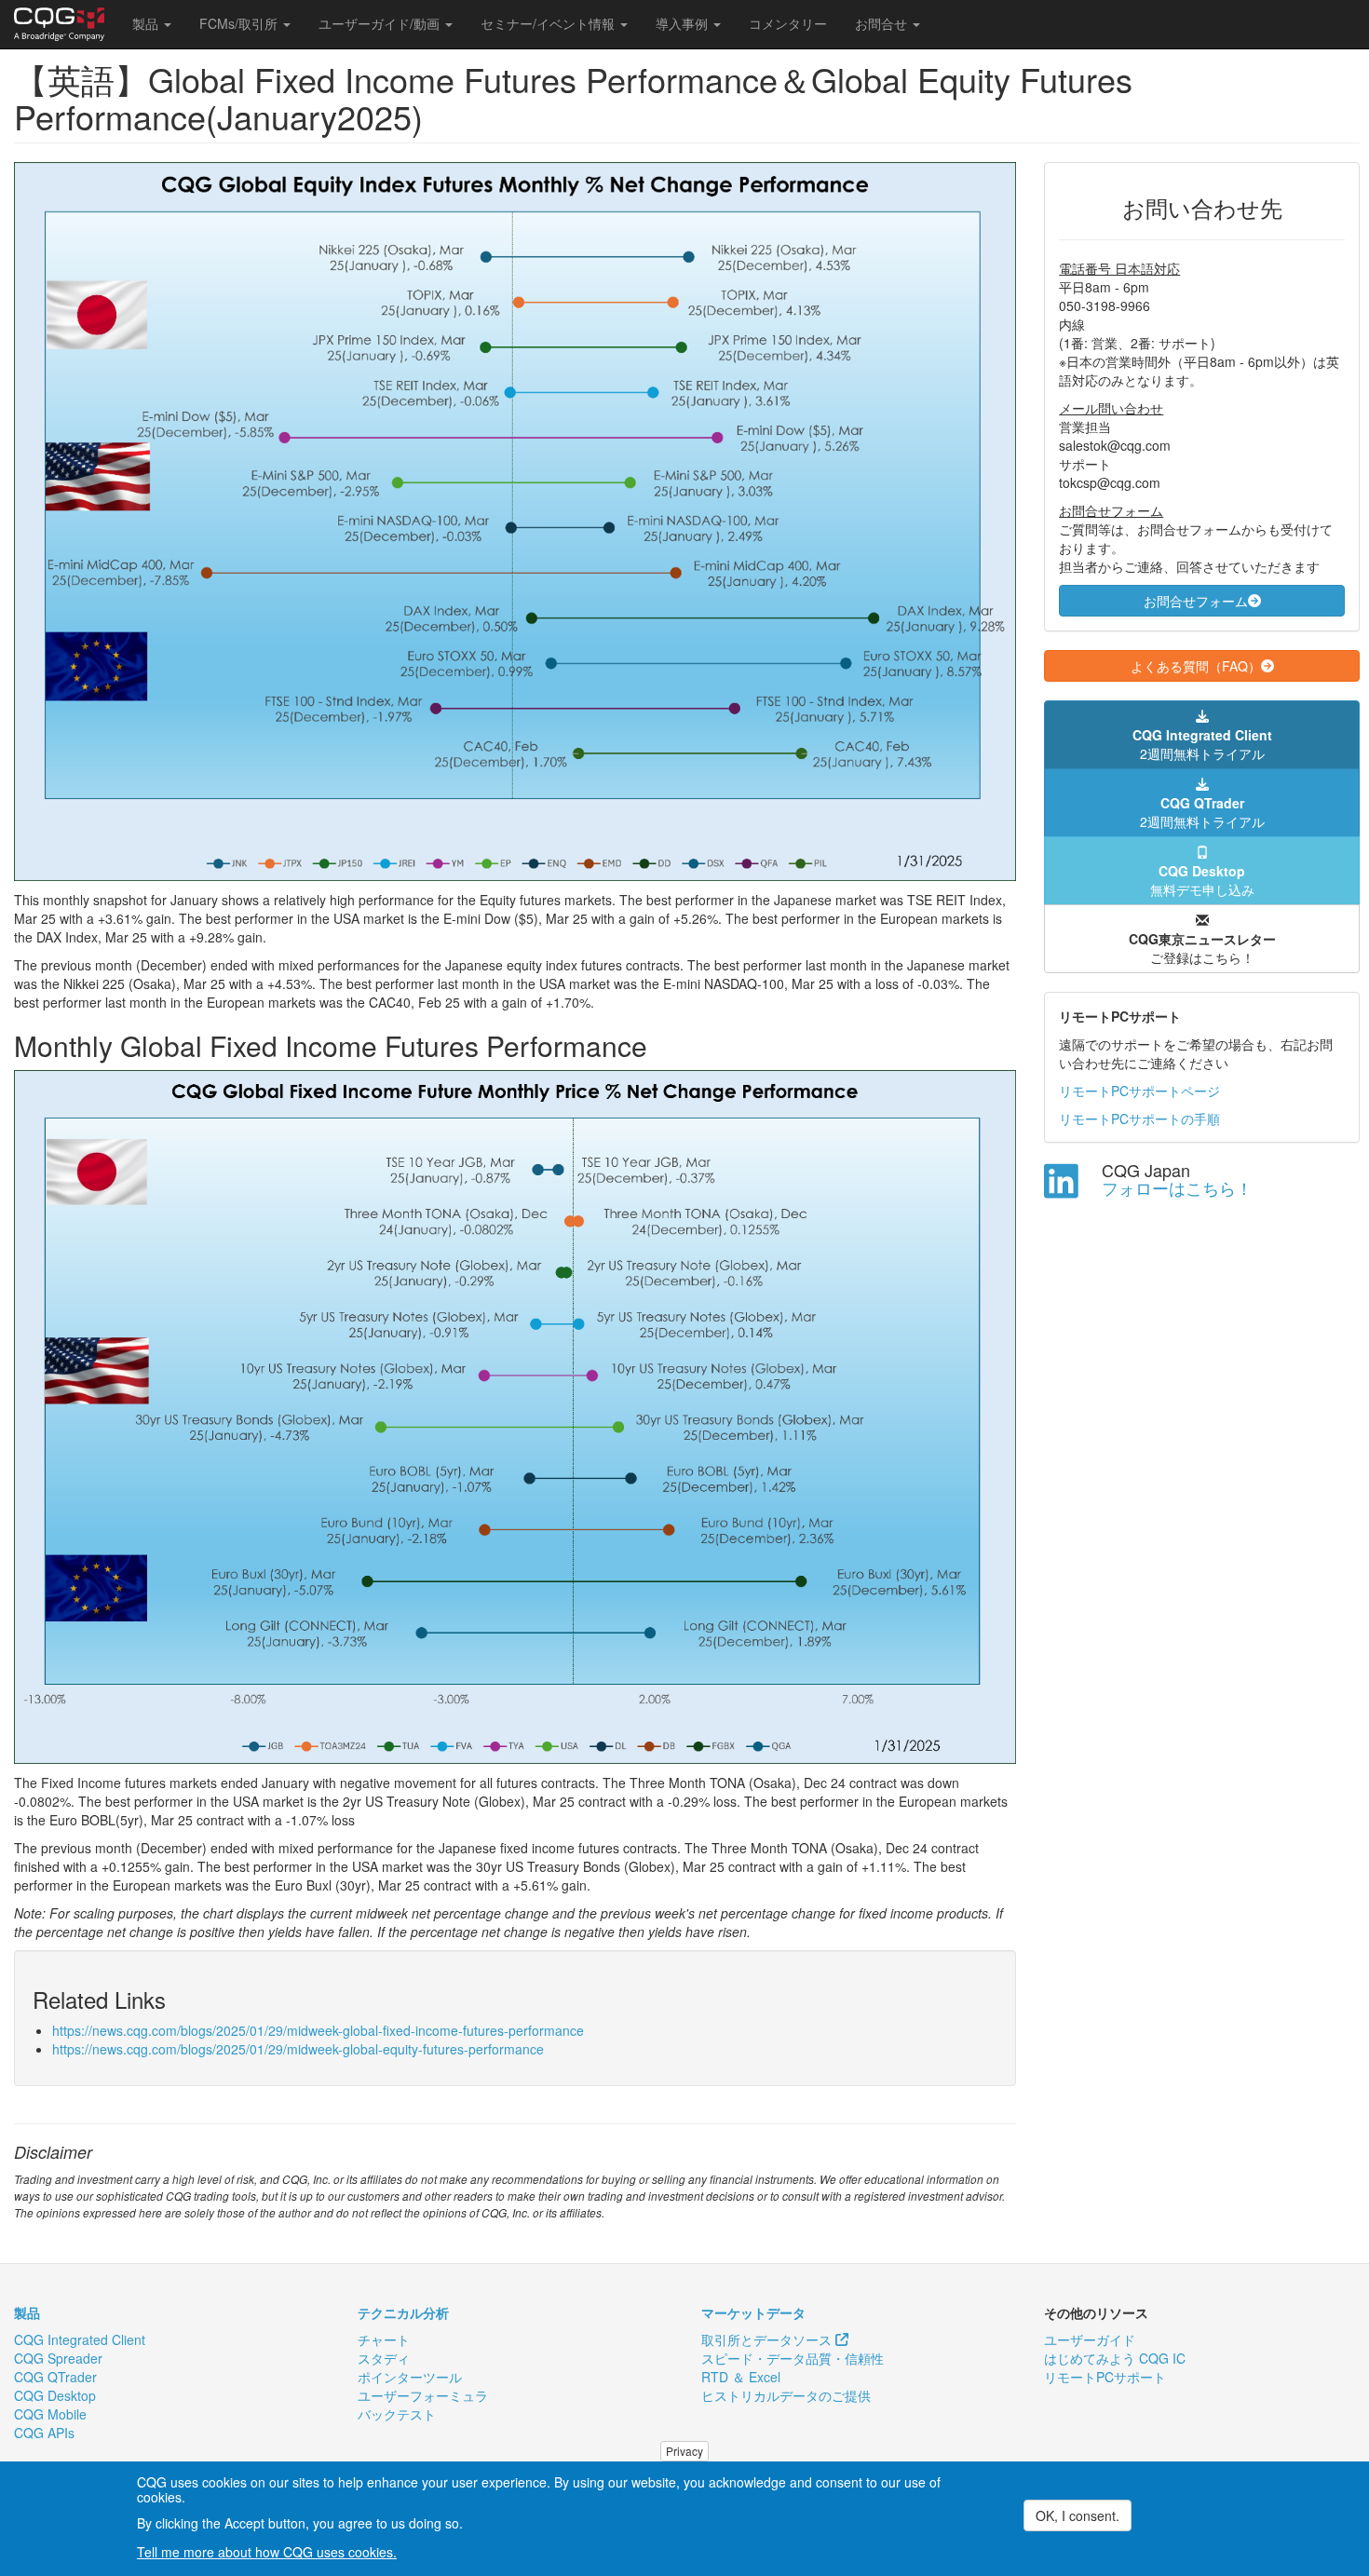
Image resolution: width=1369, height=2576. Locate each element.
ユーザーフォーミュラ (423, 2395)
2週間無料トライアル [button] (1202, 744)
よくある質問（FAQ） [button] (1196, 666)
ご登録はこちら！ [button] (1202, 948)
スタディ (384, 2358)
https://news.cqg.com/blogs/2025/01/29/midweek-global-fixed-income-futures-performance (318, 2030)
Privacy (684, 2451)
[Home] (66, 24)
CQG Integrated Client (80, 2339)
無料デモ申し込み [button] (1202, 880)
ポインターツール (410, 2377)
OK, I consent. (1078, 2515)
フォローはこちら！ (1177, 1187)
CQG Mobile (50, 2414)
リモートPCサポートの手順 (1139, 1119)
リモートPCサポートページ (1139, 1091)
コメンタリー (788, 23)
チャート (384, 2339)
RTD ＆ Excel (741, 2377)
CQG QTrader (55, 2377)
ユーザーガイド (1090, 2339)
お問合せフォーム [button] (1196, 601)
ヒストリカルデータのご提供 (786, 2395)
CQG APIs (44, 2433)
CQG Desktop (55, 2395)
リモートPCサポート (1105, 2377)
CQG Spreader (58, 2358)
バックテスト (397, 2414)
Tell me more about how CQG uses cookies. (267, 2552)
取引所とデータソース (768, 2339)
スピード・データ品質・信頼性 (793, 2358)
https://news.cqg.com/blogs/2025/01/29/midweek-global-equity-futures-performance (298, 2049)
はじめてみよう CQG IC (1115, 2358)
